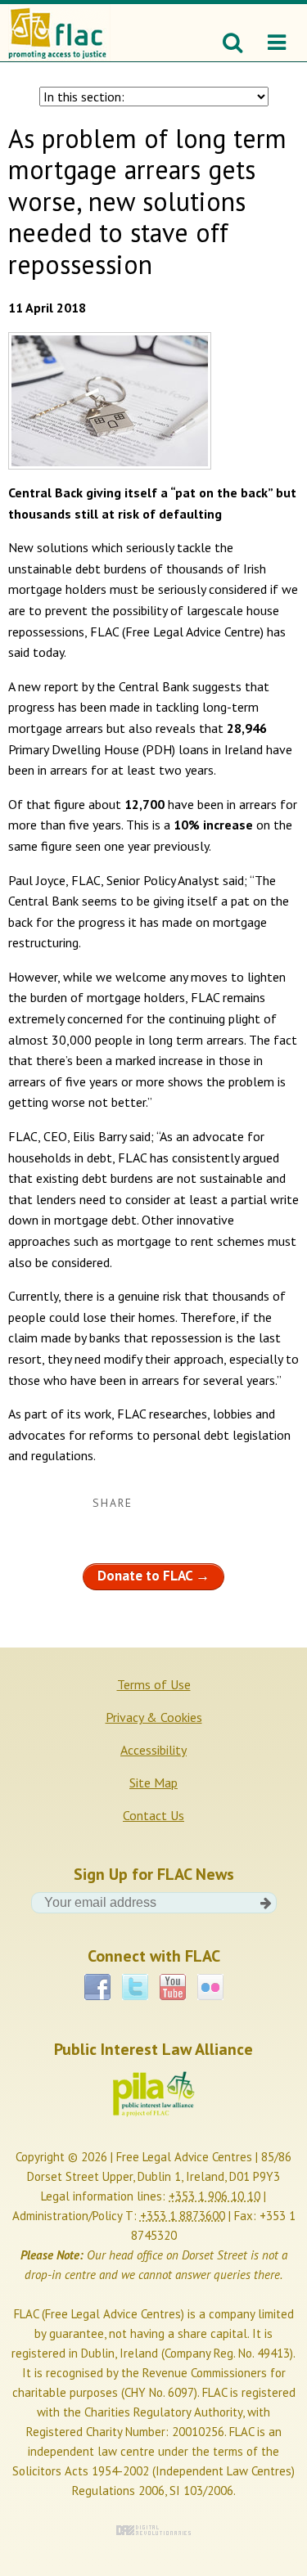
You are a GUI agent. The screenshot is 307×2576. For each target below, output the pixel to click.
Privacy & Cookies (154, 1717)
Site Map (153, 1783)
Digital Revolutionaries (153, 2530)
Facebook (97, 1981)
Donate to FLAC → (153, 1576)
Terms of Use (154, 1684)
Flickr (210, 1981)
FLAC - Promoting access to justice (56, 25)
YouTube (173, 1981)
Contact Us (153, 1815)
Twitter (135, 1981)
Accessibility (153, 1750)
